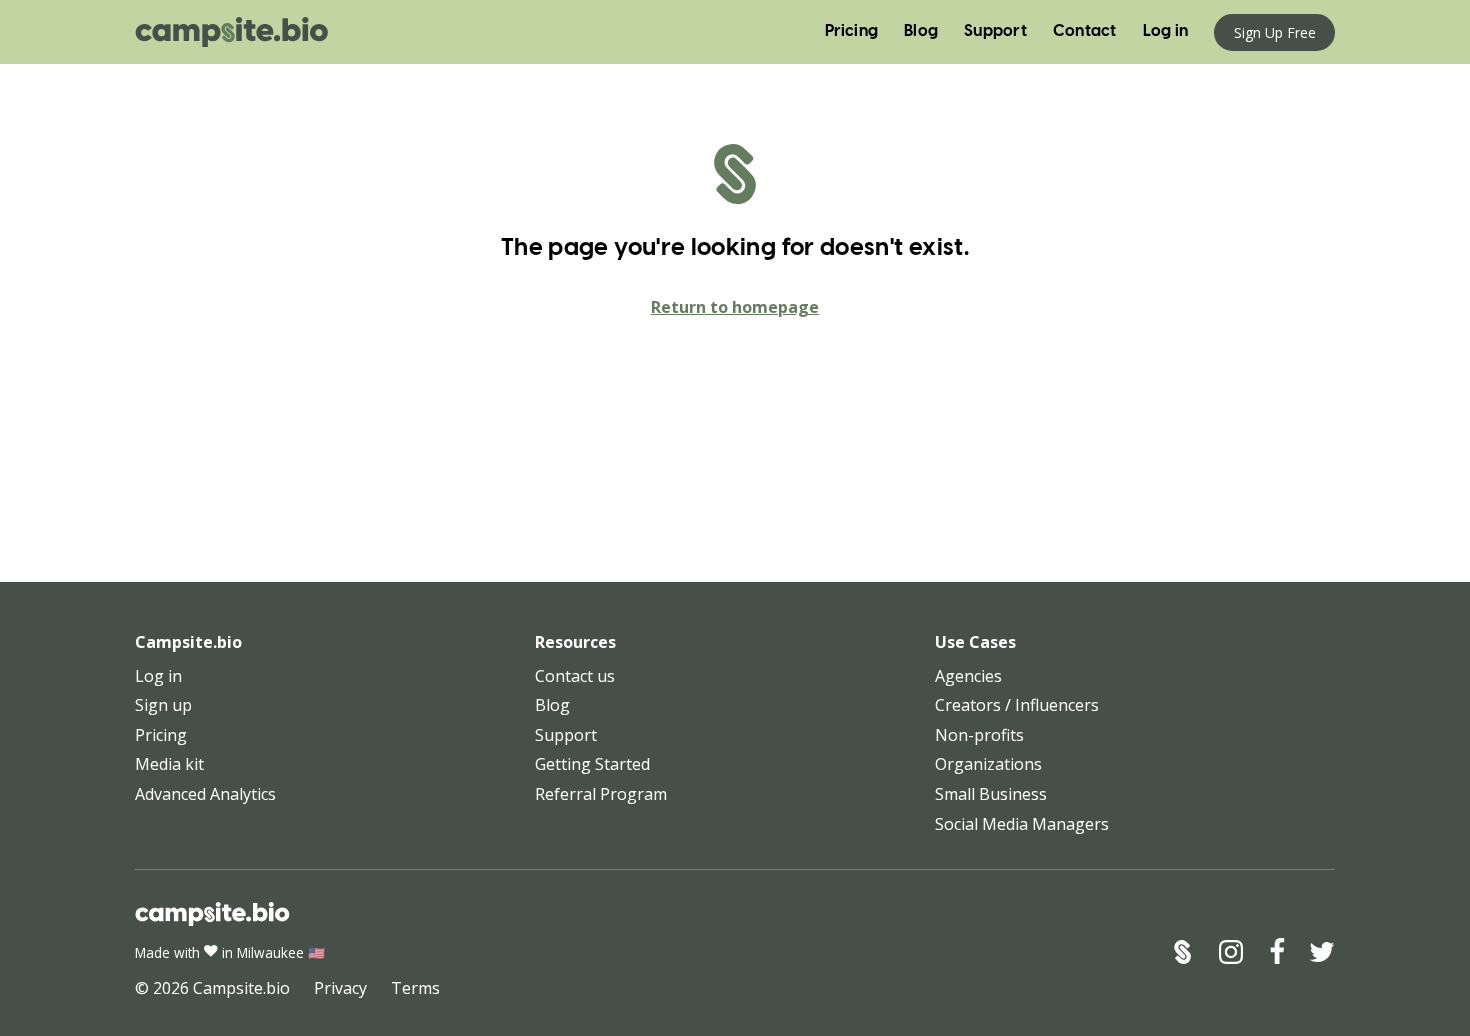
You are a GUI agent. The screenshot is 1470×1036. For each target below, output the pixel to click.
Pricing (852, 31)
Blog (921, 31)
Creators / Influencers (1017, 705)
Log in (1165, 31)
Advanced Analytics (205, 794)
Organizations (988, 764)
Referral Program (601, 794)
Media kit (169, 764)
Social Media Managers (1022, 824)
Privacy (340, 988)
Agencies (968, 676)
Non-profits (979, 735)
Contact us (575, 676)
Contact (1085, 31)
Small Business (991, 794)
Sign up (163, 705)
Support (995, 31)
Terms (415, 988)
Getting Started (592, 764)
